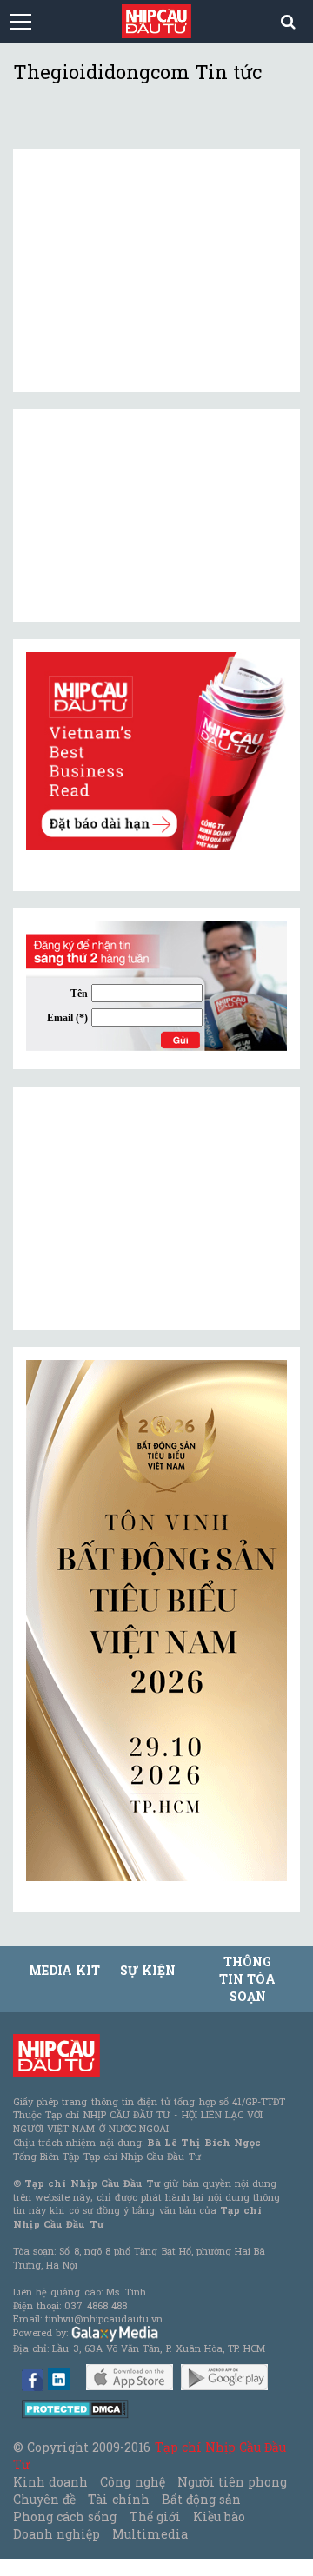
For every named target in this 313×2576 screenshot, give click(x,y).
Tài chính (118, 2499)
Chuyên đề (44, 2499)
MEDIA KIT (64, 1970)
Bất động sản (201, 2499)
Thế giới (155, 2517)
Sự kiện (148, 1970)
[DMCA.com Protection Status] (75, 2408)
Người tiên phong (232, 2482)
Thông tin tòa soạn (247, 1979)
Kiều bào (219, 2517)
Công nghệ (132, 2482)
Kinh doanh (50, 2482)
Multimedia (150, 2534)
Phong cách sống (65, 2517)
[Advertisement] (156, 1208)
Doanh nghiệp (57, 2534)
